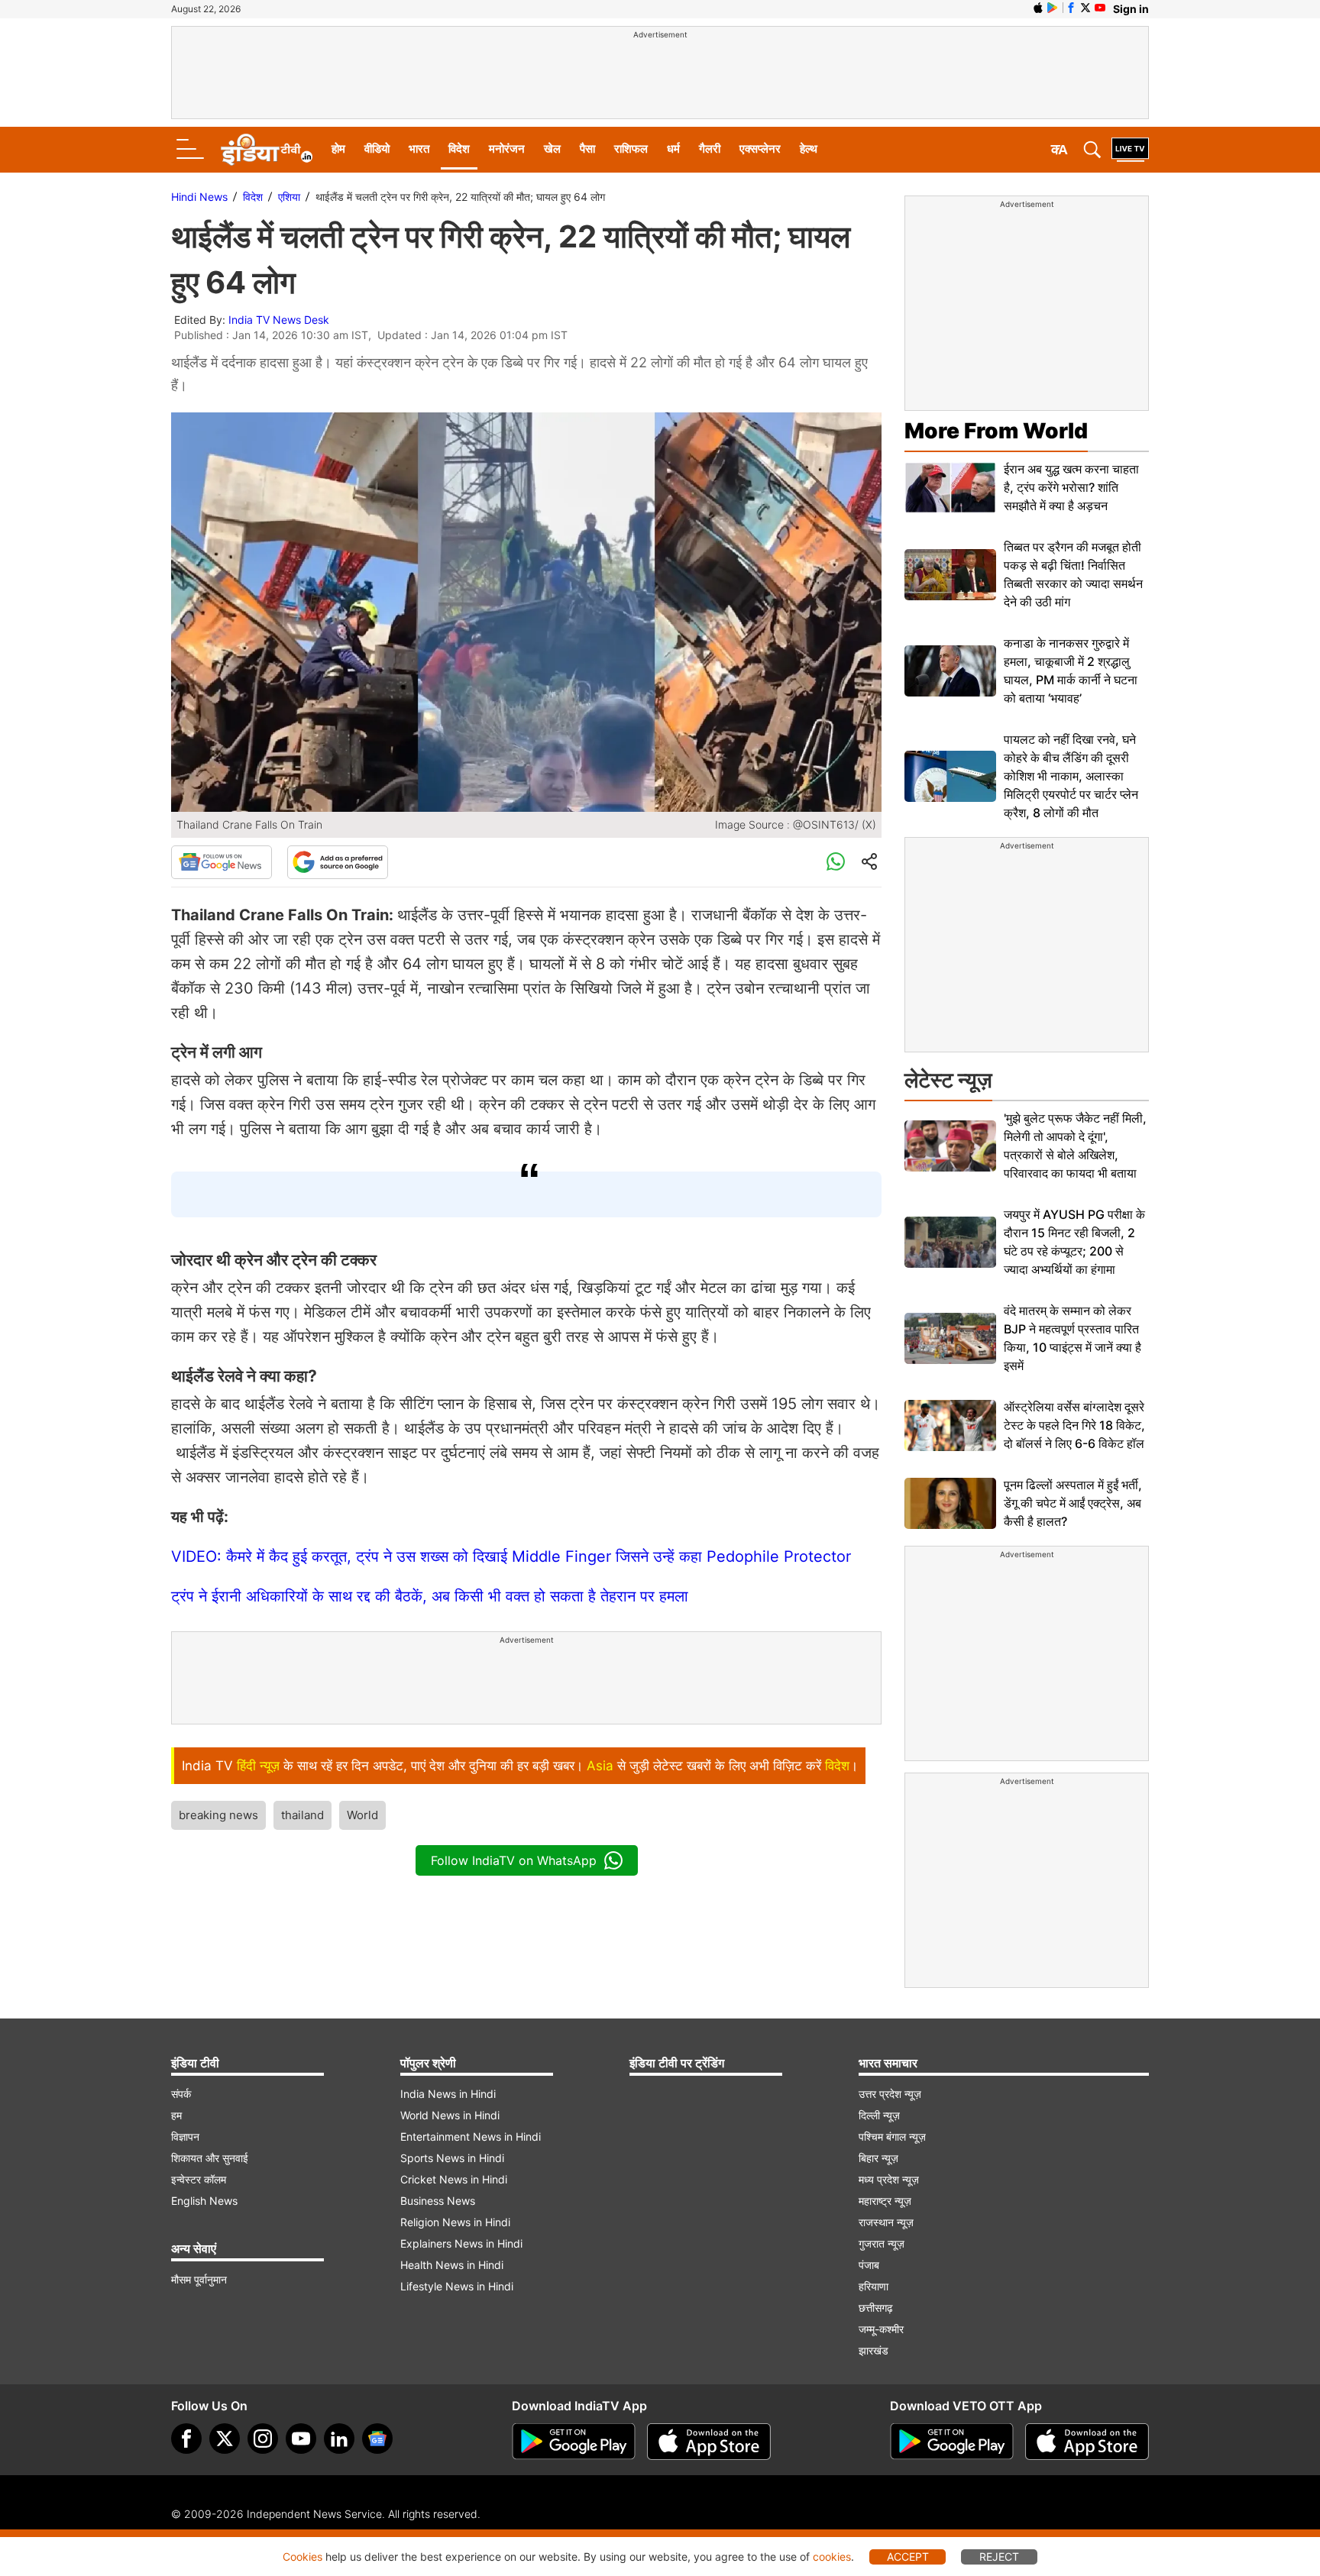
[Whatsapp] (836, 862)
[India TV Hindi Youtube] (1100, 8)
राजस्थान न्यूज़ (886, 2222)
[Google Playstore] (574, 2442)
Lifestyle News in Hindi (457, 2286)
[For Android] (952, 2442)
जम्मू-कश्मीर (881, 2329)
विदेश (459, 149)
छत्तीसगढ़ (876, 2308)
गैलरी (710, 149)
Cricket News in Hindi (454, 2179)
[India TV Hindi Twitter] (1085, 8)
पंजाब (869, 2265)
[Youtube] (301, 2439)
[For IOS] (1087, 2442)
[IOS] (1038, 8)
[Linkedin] (339, 2439)
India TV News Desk (279, 320)
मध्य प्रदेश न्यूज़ (889, 2179)
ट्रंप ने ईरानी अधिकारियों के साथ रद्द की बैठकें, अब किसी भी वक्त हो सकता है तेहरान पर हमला (430, 1596)
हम (176, 2115)
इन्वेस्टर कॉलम (199, 2179)
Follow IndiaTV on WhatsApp (514, 1860)
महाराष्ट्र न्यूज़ (885, 2201)
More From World (996, 431)
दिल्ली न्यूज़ (879, 2115)
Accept (908, 2557)
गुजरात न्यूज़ (882, 2243)
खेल (552, 149)
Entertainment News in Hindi (471, 2136)
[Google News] (222, 862)
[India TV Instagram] (263, 2439)
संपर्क (181, 2094)
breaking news (218, 1815)
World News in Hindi (450, 2115)
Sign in (1131, 9)
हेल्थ (809, 149)
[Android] (1053, 8)
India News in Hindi (448, 2094)
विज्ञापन (185, 2136)
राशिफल (631, 149)
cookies (832, 2557)
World (362, 1815)
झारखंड (874, 2350)
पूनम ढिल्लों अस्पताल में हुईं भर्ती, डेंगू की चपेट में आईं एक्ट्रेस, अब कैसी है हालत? (1073, 1503)
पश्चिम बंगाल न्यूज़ (892, 2136)
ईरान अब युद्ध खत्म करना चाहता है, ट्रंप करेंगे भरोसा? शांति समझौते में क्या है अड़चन (1071, 487)
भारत (419, 149)
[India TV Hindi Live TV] (1130, 150)
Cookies (302, 2557)
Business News (438, 2201)
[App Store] (709, 2442)
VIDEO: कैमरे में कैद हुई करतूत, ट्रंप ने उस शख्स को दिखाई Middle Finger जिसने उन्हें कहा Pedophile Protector (511, 1556)
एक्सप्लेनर (760, 149)
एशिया (289, 197)
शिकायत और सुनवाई (210, 2158)
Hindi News (199, 197)
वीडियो (377, 149)
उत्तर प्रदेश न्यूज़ (890, 2094)
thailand (302, 1815)
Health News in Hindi (452, 2265)
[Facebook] (186, 2439)
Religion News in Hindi (455, 2222)
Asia (600, 1766)
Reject (999, 2557)
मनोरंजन (507, 149)
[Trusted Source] (338, 862)
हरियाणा (874, 2286)
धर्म (673, 149)
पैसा (587, 149)
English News (204, 2201)
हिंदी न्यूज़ (258, 1766)
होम (338, 149)
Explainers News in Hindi (461, 2243)
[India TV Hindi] (267, 150)
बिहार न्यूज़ (878, 2158)
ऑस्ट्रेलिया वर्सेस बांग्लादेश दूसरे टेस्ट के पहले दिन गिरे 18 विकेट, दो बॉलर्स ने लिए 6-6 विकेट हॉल (1074, 1425)
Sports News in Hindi (452, 2158)
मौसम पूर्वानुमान (199, 2279)
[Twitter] (225, 2439)
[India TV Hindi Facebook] (1071, 8)
